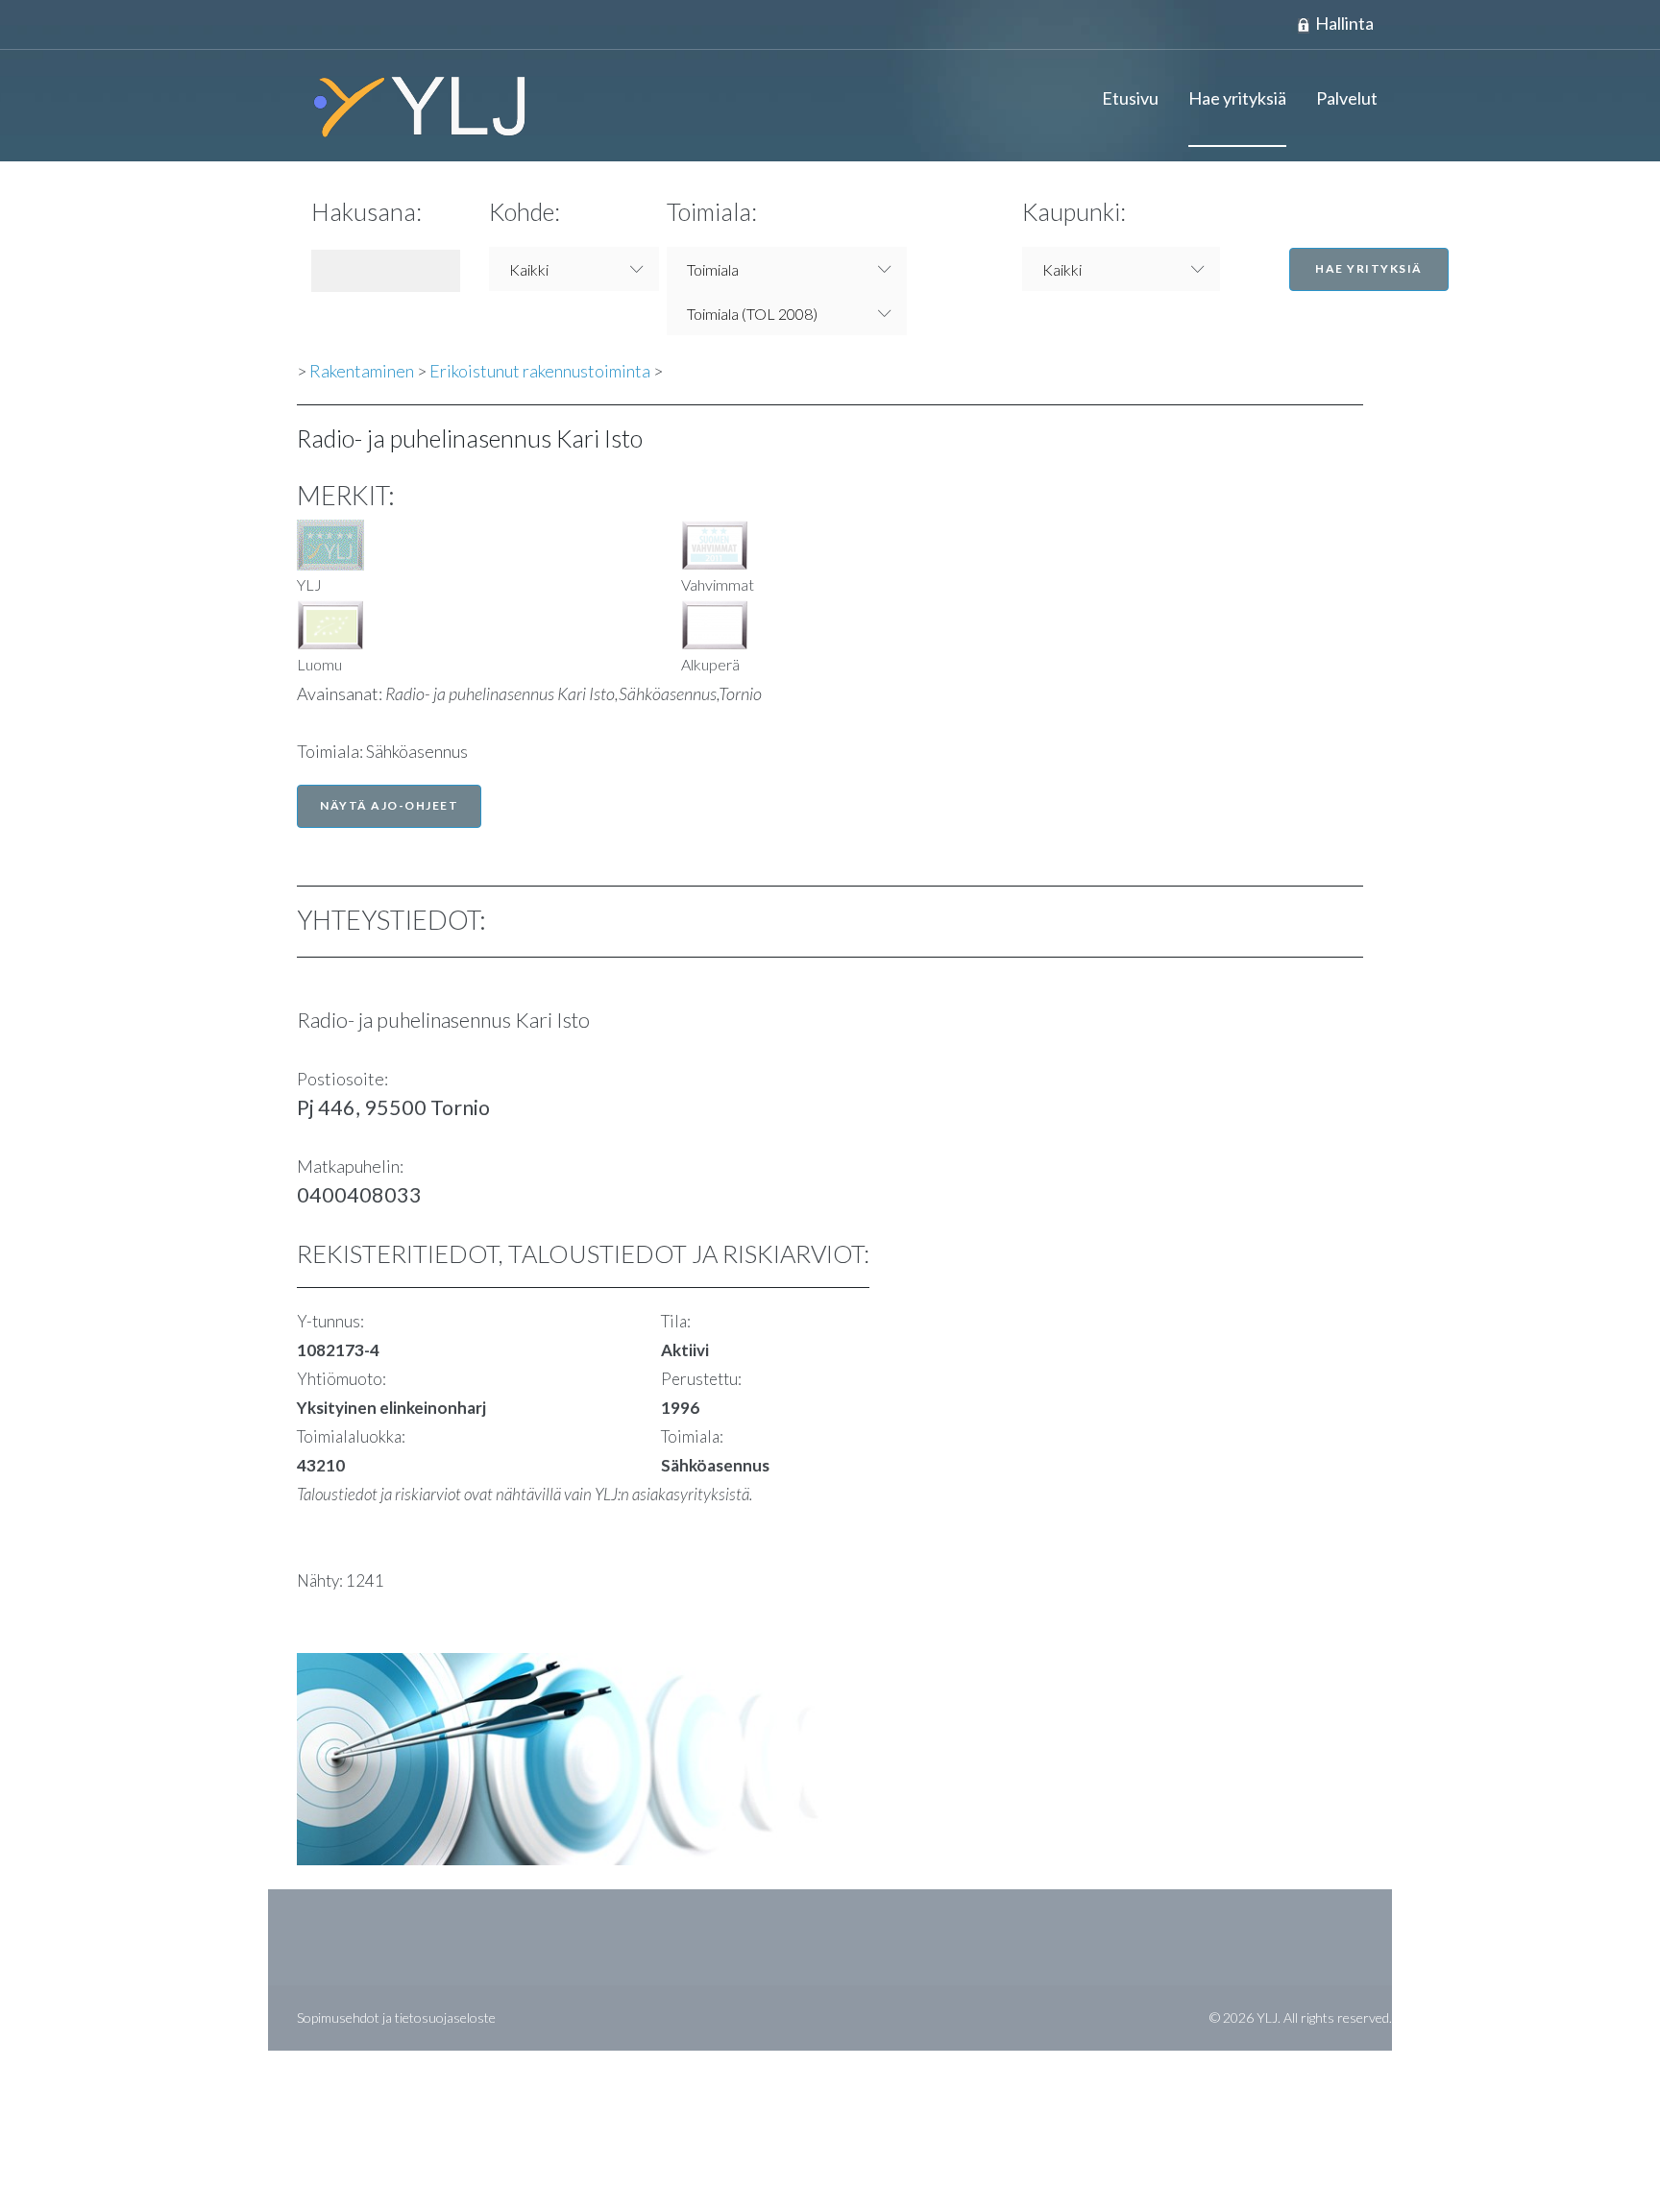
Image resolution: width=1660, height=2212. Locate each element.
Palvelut (1347, 98)
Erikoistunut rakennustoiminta (540, 371)
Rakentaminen (362, 371)
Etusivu (1130, 98)
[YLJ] (412, 106)
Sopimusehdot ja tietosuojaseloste (396, 2018)
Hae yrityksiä (1237, 98)
